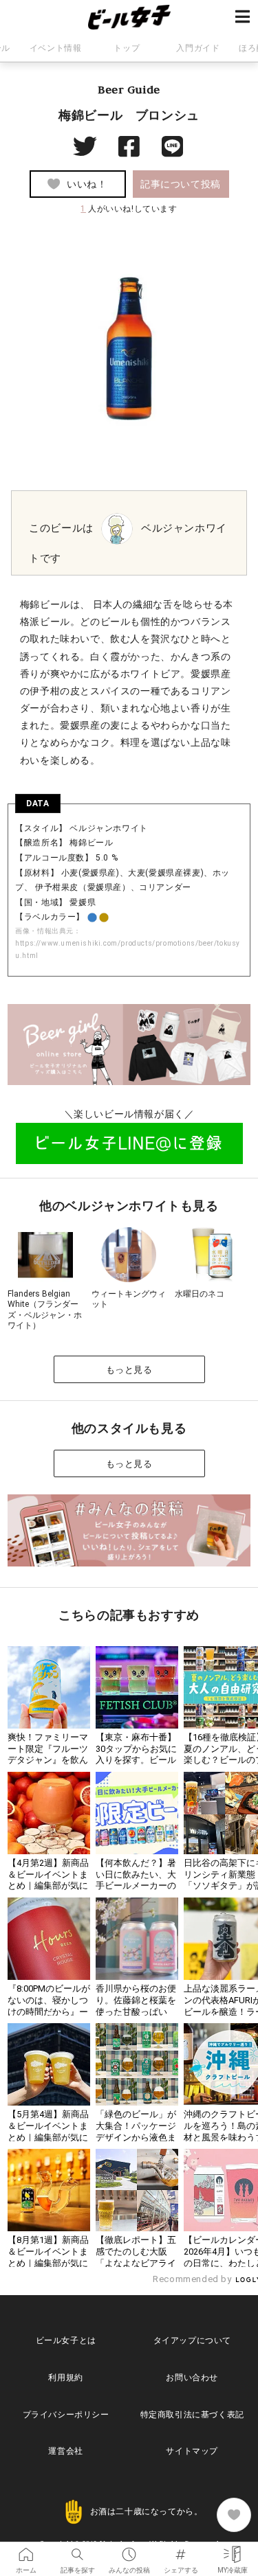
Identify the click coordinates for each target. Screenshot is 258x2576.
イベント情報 (56, 48)
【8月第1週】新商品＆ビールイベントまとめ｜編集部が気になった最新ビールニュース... (48, 2263)
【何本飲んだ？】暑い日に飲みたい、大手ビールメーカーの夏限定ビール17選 (136, 1880)
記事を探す (77, 2550)
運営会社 (65, 2451)
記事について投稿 (181, 184)
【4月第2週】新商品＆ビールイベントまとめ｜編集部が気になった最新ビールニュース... (48, 1886)
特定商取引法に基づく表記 (192, 2415)
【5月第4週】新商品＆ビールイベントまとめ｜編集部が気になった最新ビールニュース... (48, 2138)
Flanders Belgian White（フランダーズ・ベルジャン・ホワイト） (45, 1310)
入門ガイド (198, 48)
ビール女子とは (66, 2340)
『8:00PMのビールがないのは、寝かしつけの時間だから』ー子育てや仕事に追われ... (49, 2012)
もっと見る (129, 1370)
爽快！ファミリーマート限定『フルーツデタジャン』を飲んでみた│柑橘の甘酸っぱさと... (48, 1760)
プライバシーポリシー (66, 2415)
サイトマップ (192, 2451)
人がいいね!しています (129, 209)
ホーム (26, 2550)
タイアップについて (192, 2340)
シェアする (181, 2550)
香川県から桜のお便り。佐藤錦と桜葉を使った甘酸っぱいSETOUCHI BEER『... (136, 2006)
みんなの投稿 (129, 2550)
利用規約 (65, 2378)
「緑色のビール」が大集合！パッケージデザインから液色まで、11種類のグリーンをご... (136, 2138)
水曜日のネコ (200, 1294)
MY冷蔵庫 (232, 2550)
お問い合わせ (192, 2378)
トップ (127, 48)
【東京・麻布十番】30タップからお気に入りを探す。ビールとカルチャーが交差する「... (136, 1760)
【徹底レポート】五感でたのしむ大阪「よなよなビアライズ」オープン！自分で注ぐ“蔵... (136, 2263)
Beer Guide (129, 89)
